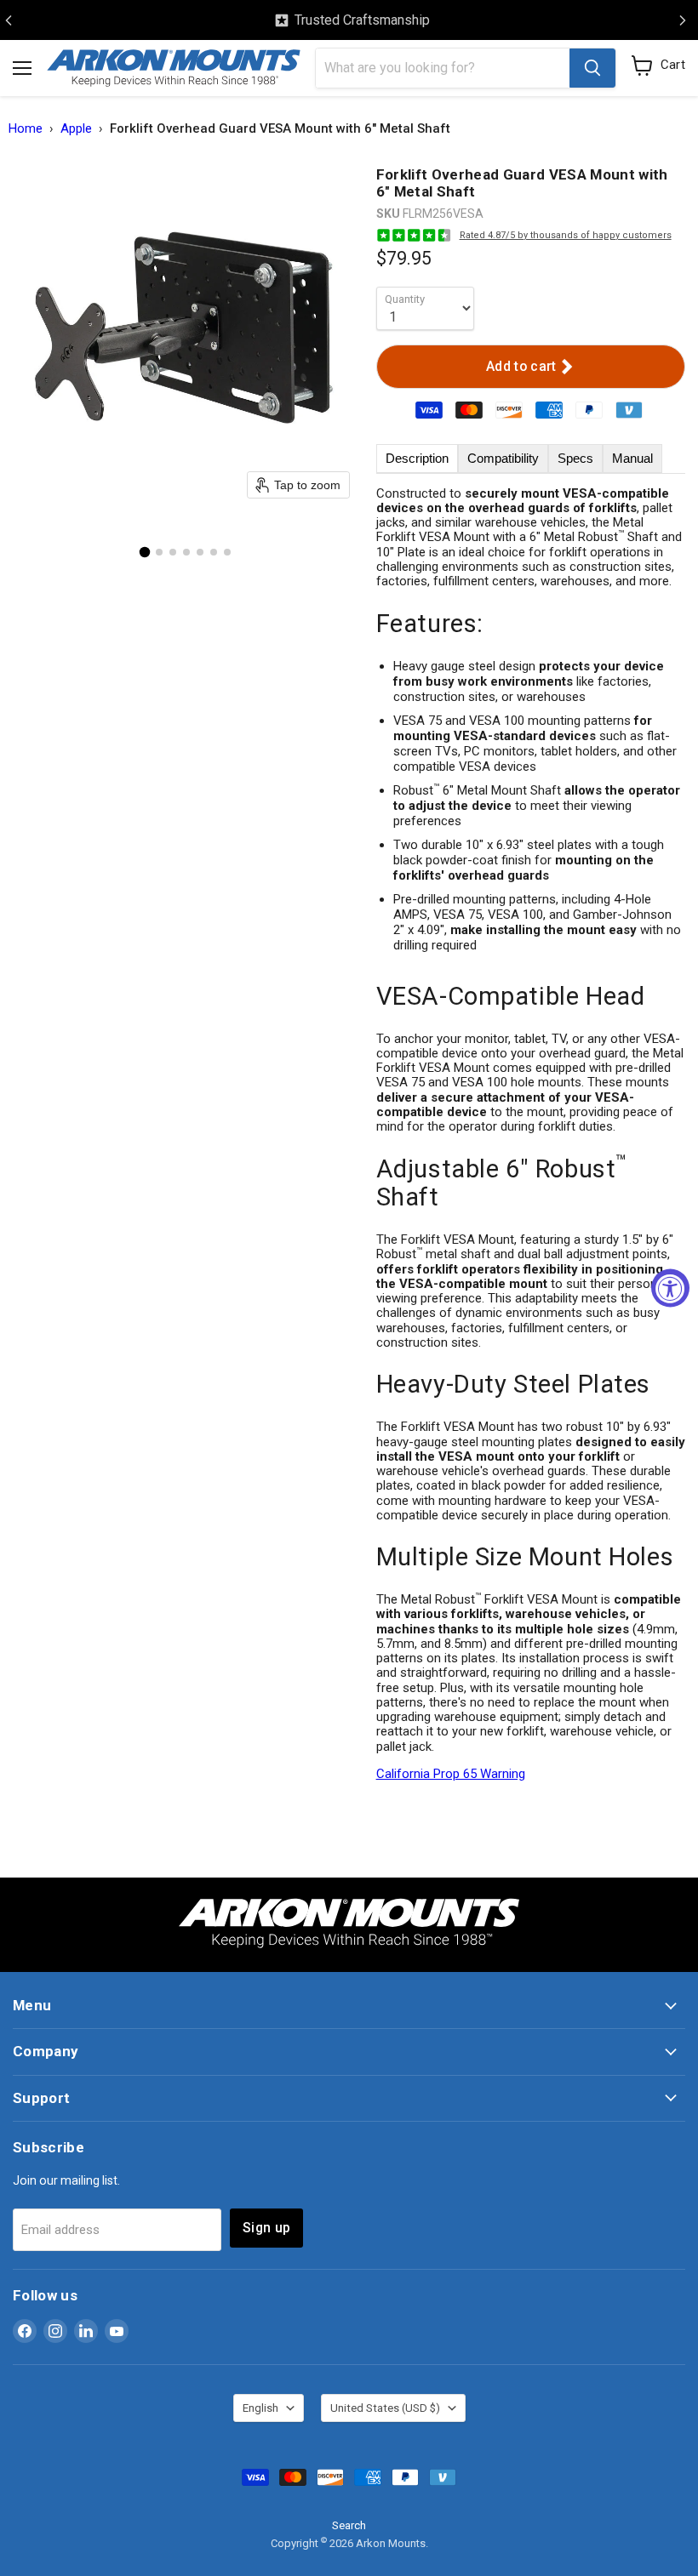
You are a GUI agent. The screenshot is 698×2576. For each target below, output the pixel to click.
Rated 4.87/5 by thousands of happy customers (566, 235)
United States (385, 2408)
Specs (575, 458)
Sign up (266, 2228)
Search (349, 2525)
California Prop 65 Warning (451, 1774)
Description (417, 458)
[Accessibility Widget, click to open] (670, 1288)
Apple (76, 129)
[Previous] (9, 20)
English (260, 2408)
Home (26, 129)
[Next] (683, 20)
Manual (632, 458)
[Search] (592, 68)
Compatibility (503, 458)
